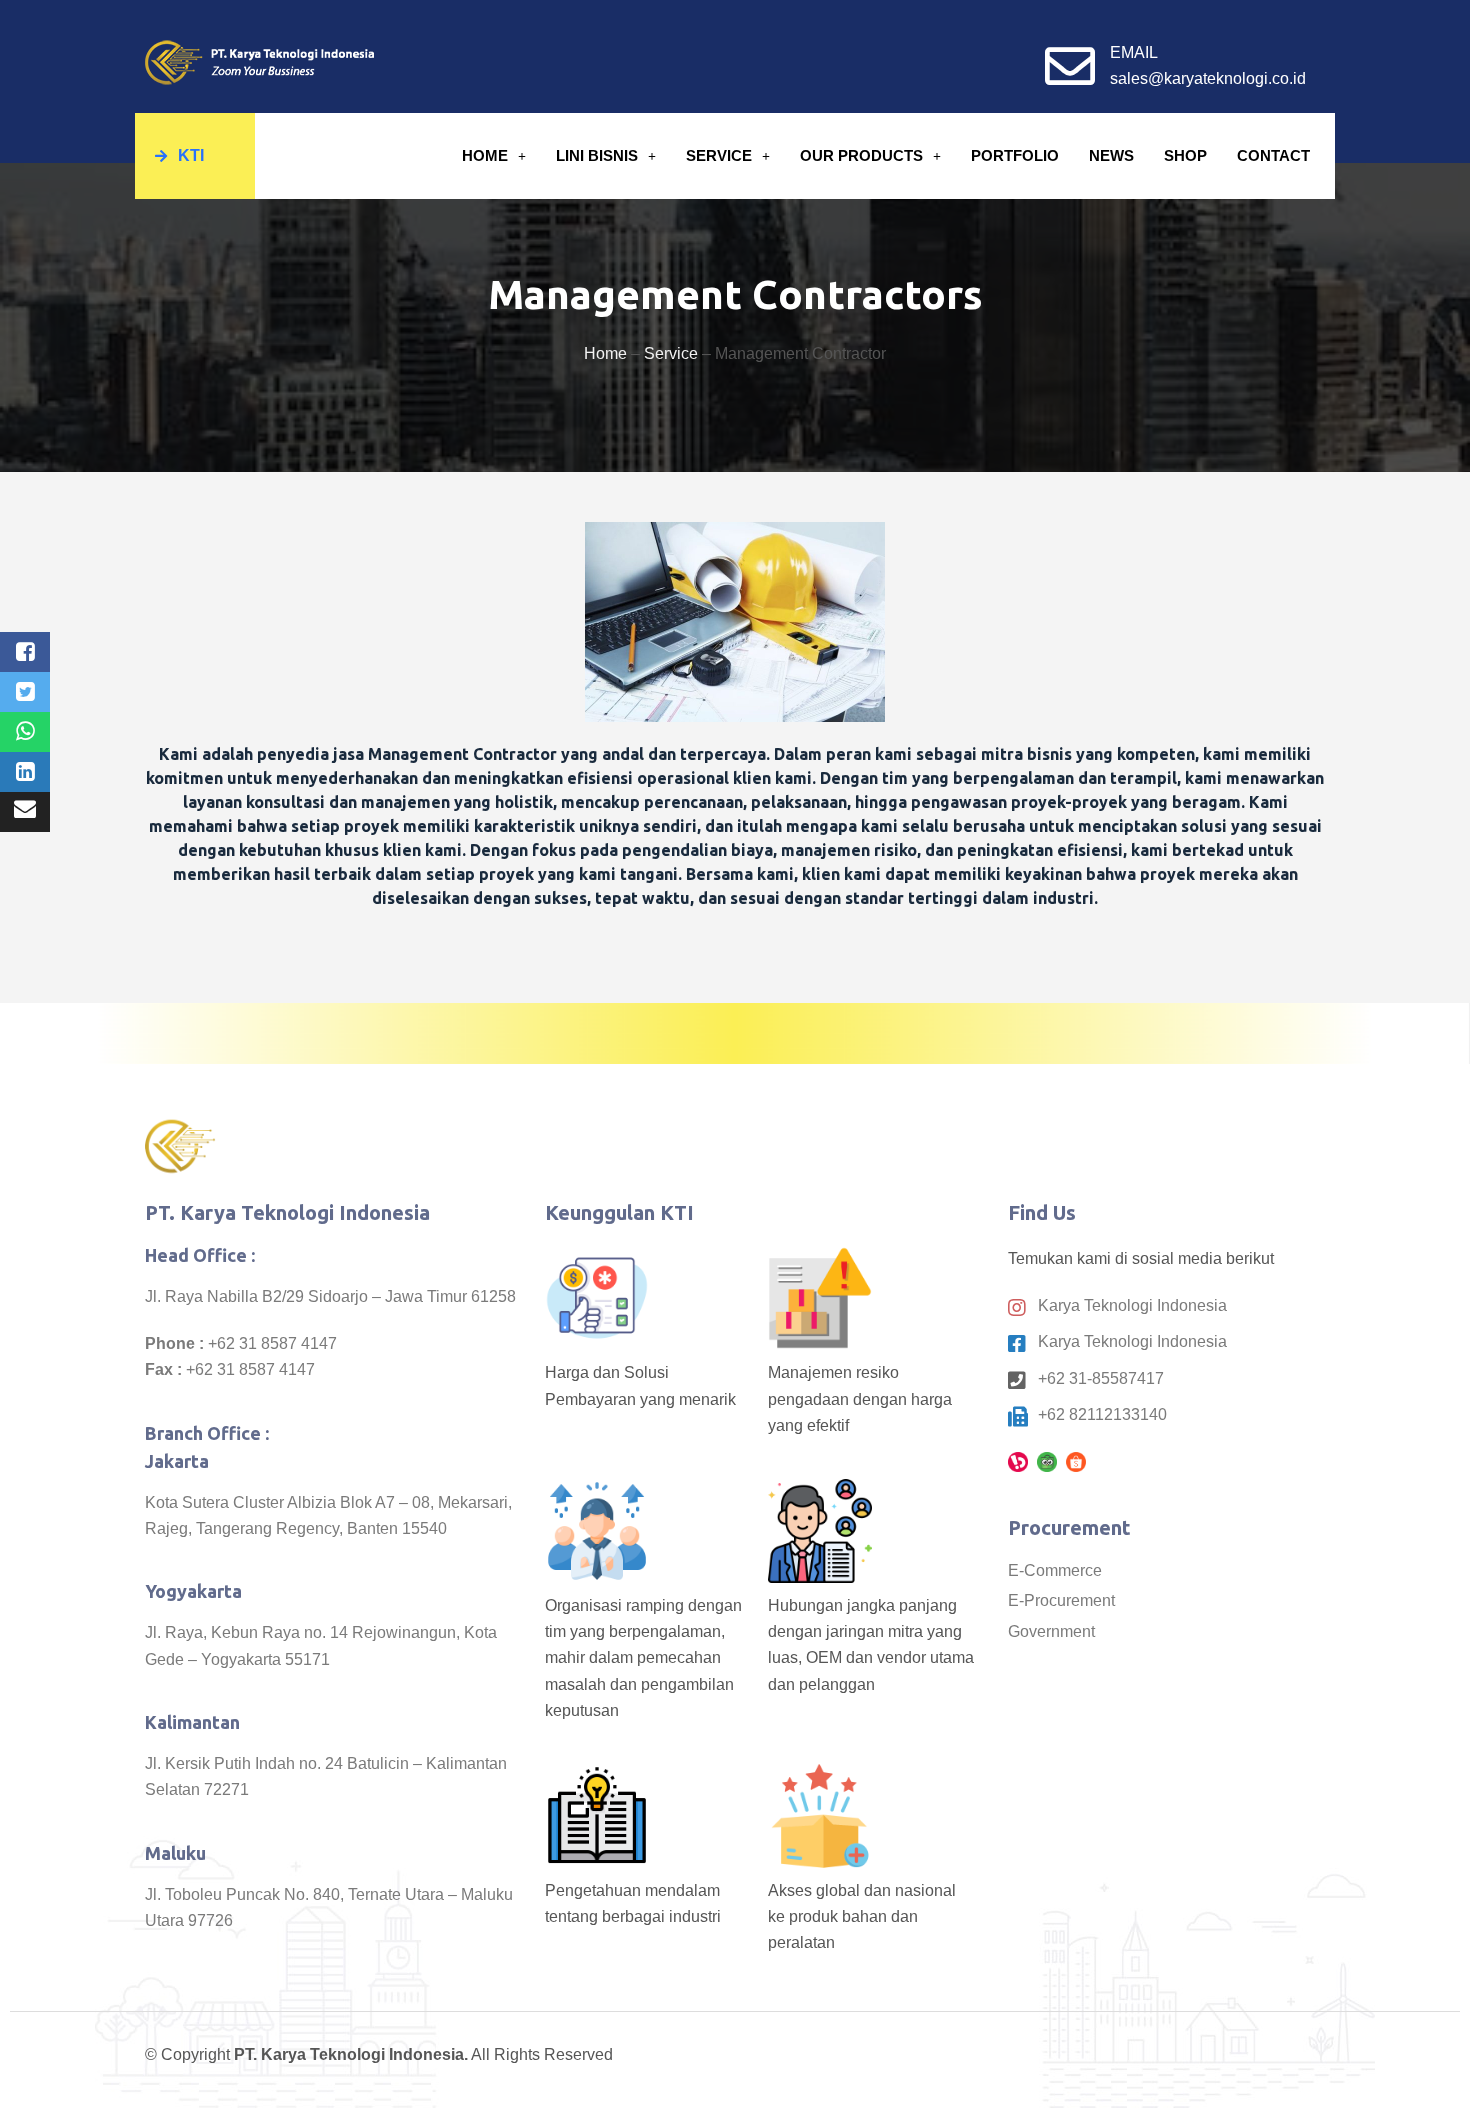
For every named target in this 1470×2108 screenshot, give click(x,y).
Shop (1185, 155)
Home (485, 155)
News (1111, 155)
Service (719, 155)
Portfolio (1015, 155)
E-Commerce (1055, 1570)
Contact (1273, 155)
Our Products (861, 155)
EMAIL (1134, 52)
